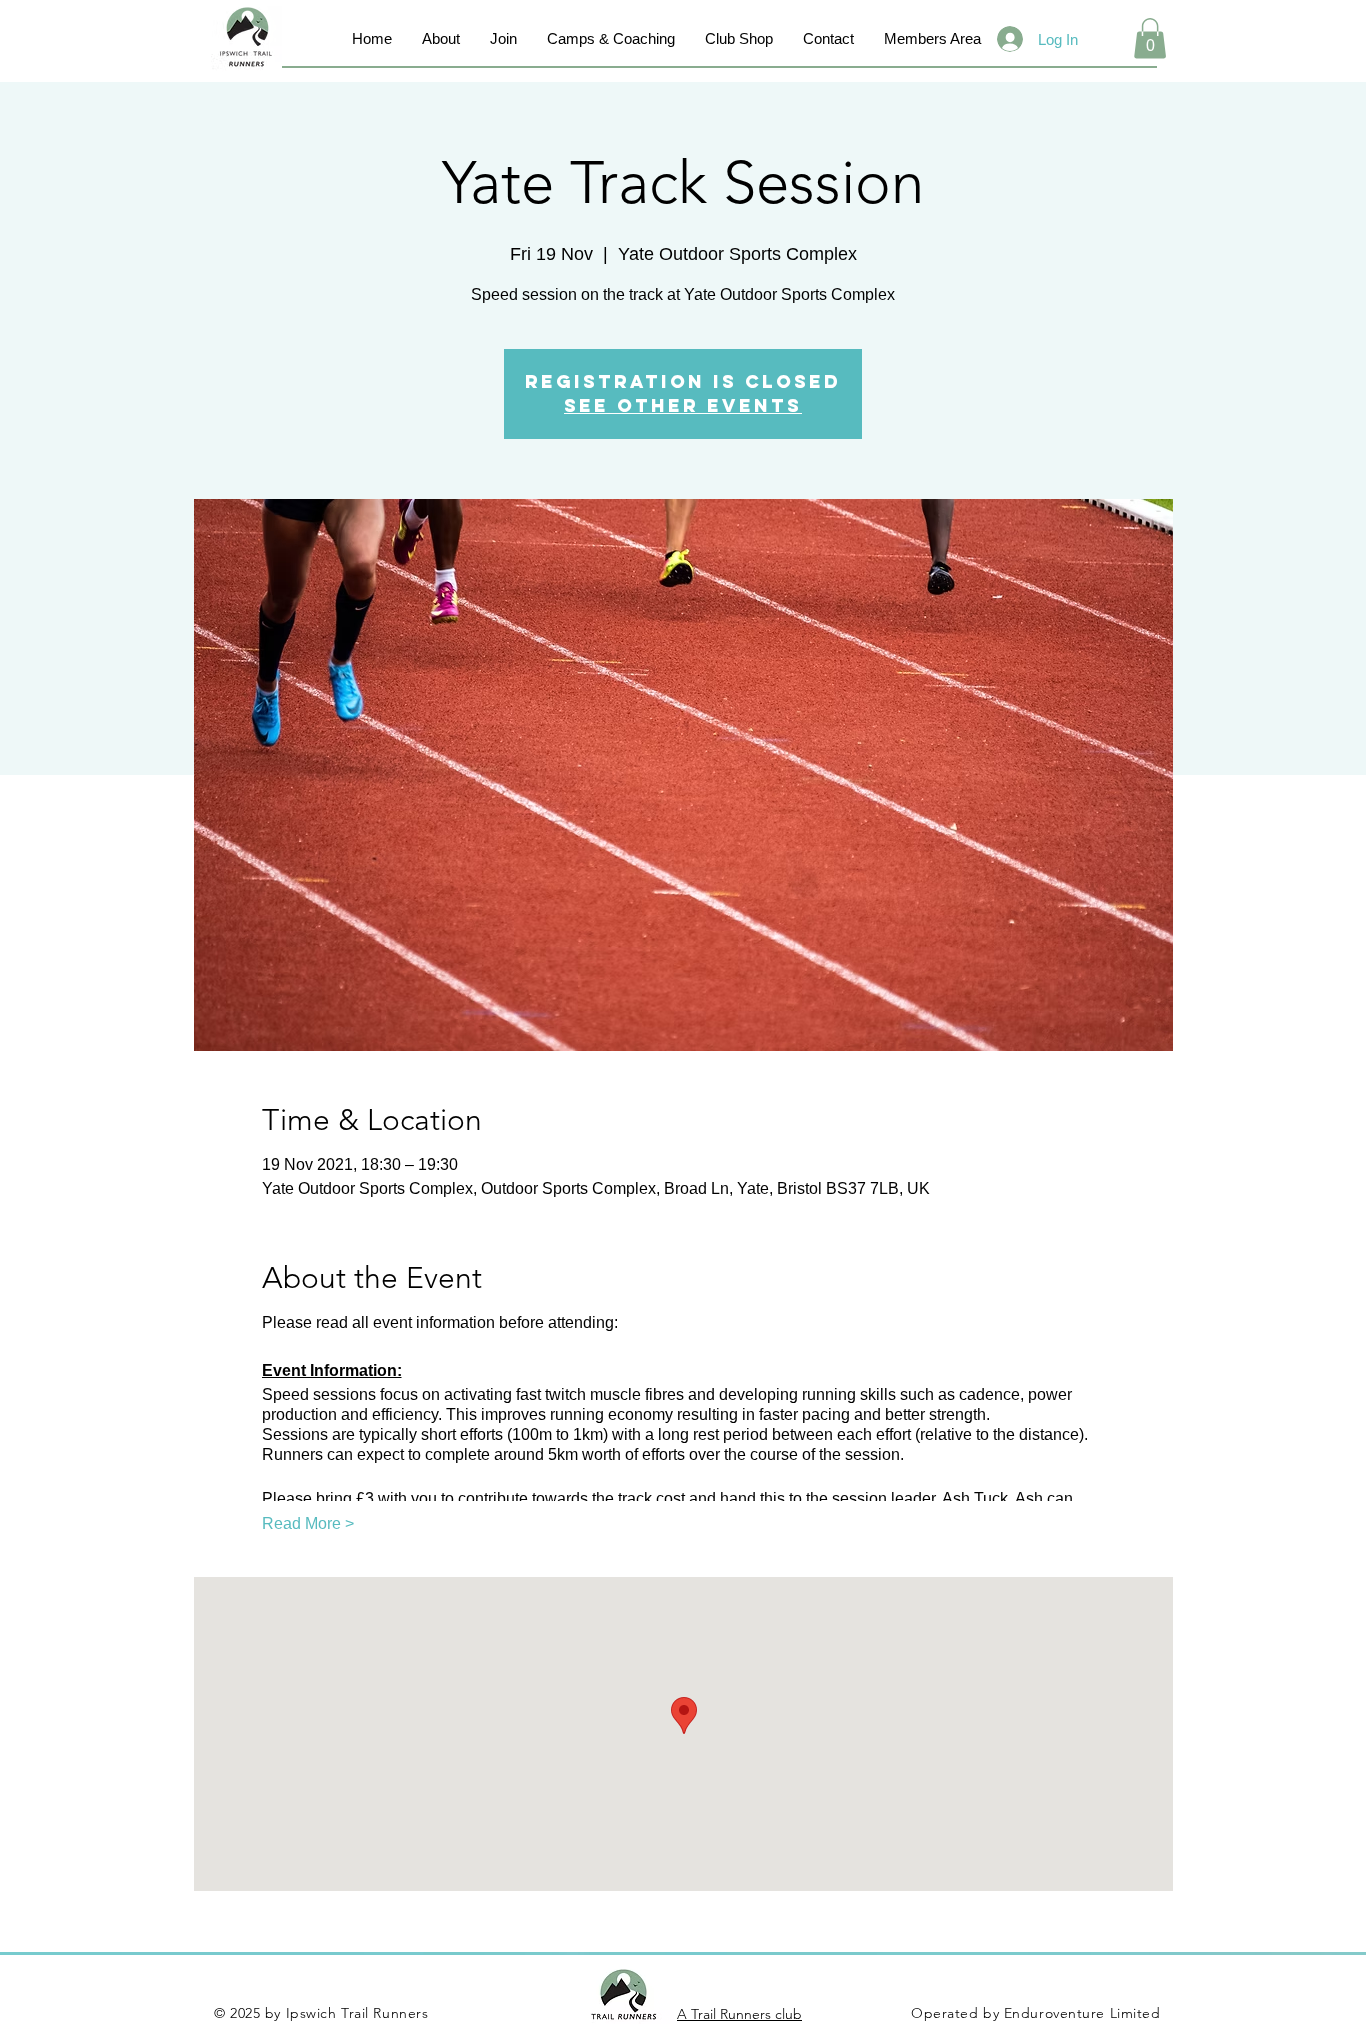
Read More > (308, 1523)
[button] (1150, 38)
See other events (683, 405)
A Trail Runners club (739, 2014)
